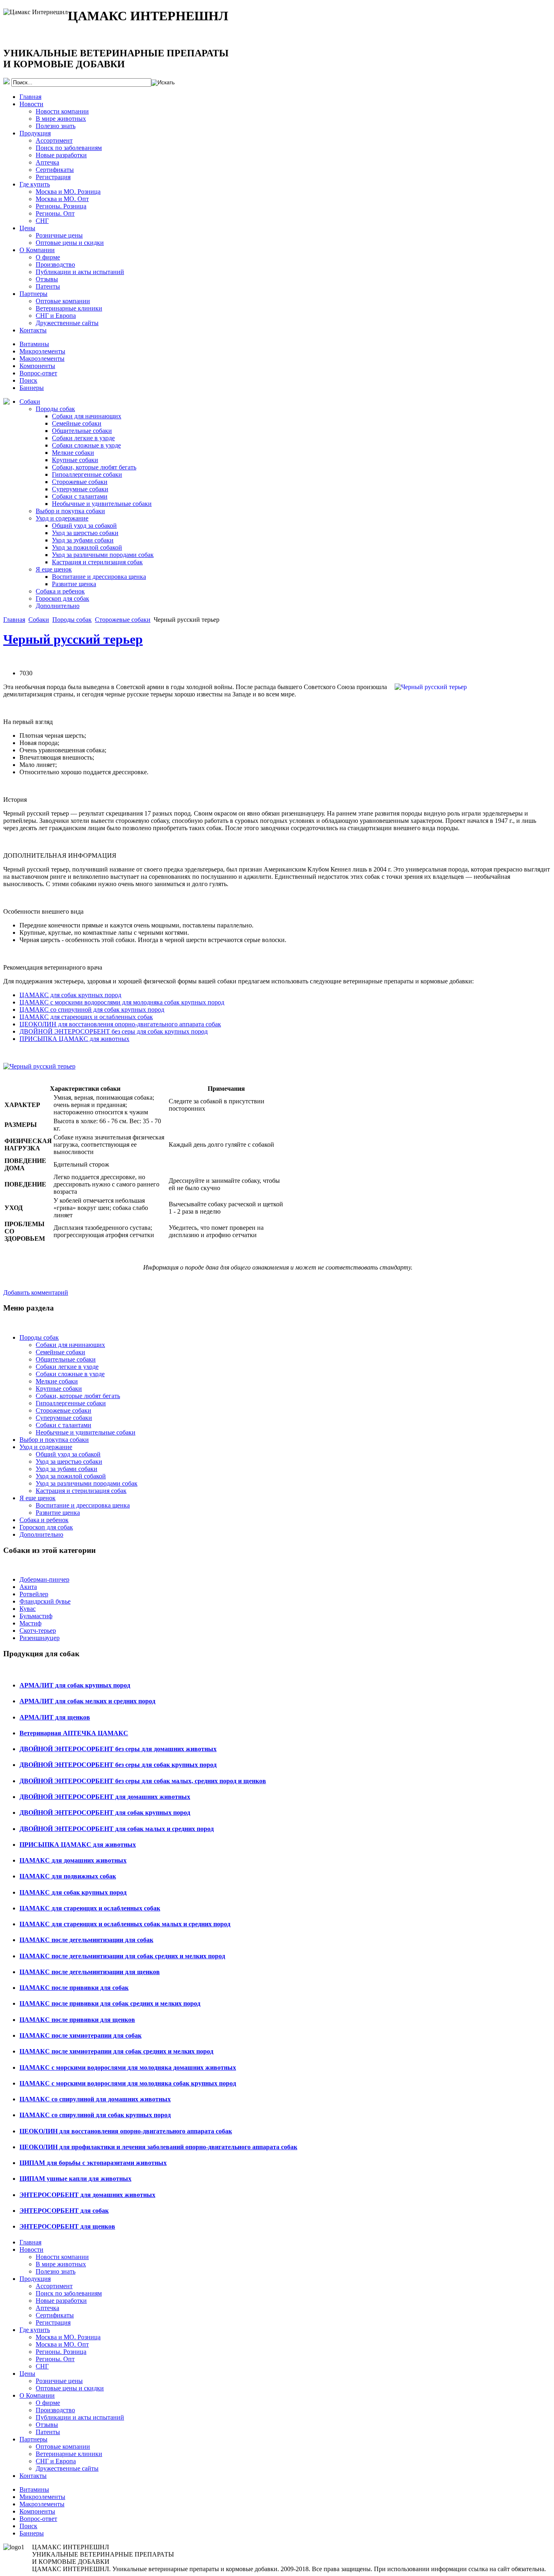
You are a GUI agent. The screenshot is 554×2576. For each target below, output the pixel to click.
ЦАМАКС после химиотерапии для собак (81, 2035)
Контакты (33, 330)
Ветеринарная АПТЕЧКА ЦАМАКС (74, 1733)
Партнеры (33, 294)
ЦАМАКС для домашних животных (73, 1860)
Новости (31, 104)
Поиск (28, 380)
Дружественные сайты (67, 323)
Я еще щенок (54, 569)
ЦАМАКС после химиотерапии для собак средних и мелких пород (116, 2051)
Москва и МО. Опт (62, 199)
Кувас (28, 1609)
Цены (27, 228)
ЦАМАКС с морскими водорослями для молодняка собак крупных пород (122, 1002)
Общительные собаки (82, 431)
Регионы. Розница (61, 206)
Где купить (35, 184)
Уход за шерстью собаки (85, 533)
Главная (30, 97)
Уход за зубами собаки (83, 540)
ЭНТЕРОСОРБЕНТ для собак (64, 2211)
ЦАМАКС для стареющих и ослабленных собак (86, 1017)
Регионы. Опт (55, 213)
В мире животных (61, 119)
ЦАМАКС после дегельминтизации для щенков (90, 1972)
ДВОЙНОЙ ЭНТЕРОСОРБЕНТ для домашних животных (105, 1797)
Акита (28, 1587)
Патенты (48, 286)
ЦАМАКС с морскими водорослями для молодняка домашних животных (128, 2067)
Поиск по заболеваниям (69, 148)
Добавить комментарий (36, 1292)
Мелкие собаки (73, 453)
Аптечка (47, 162)
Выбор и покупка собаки (70, 511)
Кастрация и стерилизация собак (97, 562)
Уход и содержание (62, 518)
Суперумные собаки (80, 489)
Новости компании (62, 111)
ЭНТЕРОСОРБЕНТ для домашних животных (87, 2195)
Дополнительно (58, 606)
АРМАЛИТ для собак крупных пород (75, 1685)
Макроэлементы (42, 359)
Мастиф (30, 1623)
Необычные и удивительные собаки (102, 504)
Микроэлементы (42, 351)
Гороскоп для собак (62, 598)
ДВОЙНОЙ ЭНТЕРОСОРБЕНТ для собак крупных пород (105, 1813)
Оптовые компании (63, 301)
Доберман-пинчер (44, 1579)
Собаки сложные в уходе (86, 445)
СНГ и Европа (56, 316)
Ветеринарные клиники (69, 308)
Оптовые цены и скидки (70, 243)
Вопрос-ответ (38, 373)
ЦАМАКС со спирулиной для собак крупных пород (92, 1010)
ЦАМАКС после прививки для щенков (77, 2020)
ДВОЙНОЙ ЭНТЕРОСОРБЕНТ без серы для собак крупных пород (114, 1031)
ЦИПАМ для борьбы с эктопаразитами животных (93, 2163)
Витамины (34, 344)
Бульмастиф (36, 1616)
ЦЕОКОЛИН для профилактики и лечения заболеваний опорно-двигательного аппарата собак (158, 2147)
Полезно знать (56, 126)
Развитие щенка (74, 584)
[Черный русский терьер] (39, 1066)
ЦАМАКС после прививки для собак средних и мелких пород (110, 2003)
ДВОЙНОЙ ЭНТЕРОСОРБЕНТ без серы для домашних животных (118, 1749)
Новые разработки (61, 155)
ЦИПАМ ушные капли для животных (75, 2179)
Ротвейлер (34, 1594)
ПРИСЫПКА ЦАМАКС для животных (74, 1039)
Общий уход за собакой (84, 526)
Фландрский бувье (45, 1601)
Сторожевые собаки (80, 482)
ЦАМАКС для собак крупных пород (70, 995)
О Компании (37, 250)
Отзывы (47, 279)
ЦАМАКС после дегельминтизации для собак (86, 1940)
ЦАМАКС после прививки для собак (74, 1988)
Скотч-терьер (38, 1631)
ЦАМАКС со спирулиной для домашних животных (95, 2099)
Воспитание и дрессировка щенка (99, 577)
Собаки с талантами (80, 496)
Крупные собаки (75, 460)
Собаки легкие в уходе (83, 438)
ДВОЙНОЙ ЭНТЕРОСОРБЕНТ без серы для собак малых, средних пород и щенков (143, 1781)
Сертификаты (55, 170)
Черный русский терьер (73, 639)
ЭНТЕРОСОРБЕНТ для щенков (67, 2226)
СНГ (42, 221)
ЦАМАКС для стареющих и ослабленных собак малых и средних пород (125, 1924)
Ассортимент (54, 140)
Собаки (30, 401)
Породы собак (55, 409)
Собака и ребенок (60, 591)
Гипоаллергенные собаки (87, 474)
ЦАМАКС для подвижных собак (68, 1876)
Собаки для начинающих (87, 416)
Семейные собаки (77, 423)
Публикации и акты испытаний (80, 272)
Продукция (35, 133)
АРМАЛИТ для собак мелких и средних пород (87, 1701)
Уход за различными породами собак (103, 555)
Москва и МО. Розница (68, 192)
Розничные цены (59, 235)
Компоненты (37, 366)
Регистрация (53, 177)
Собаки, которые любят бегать (94, 467)
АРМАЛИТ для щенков (55, 1717)
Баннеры (32, 388)
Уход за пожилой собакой (87, 547)
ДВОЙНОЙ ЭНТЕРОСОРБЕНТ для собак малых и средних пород (117, 1829)
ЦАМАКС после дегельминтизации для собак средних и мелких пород (122, 1956)
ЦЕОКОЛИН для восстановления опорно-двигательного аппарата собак (120, 1024)
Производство (55, 264)
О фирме (48, 257)
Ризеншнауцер (40, 1638)
